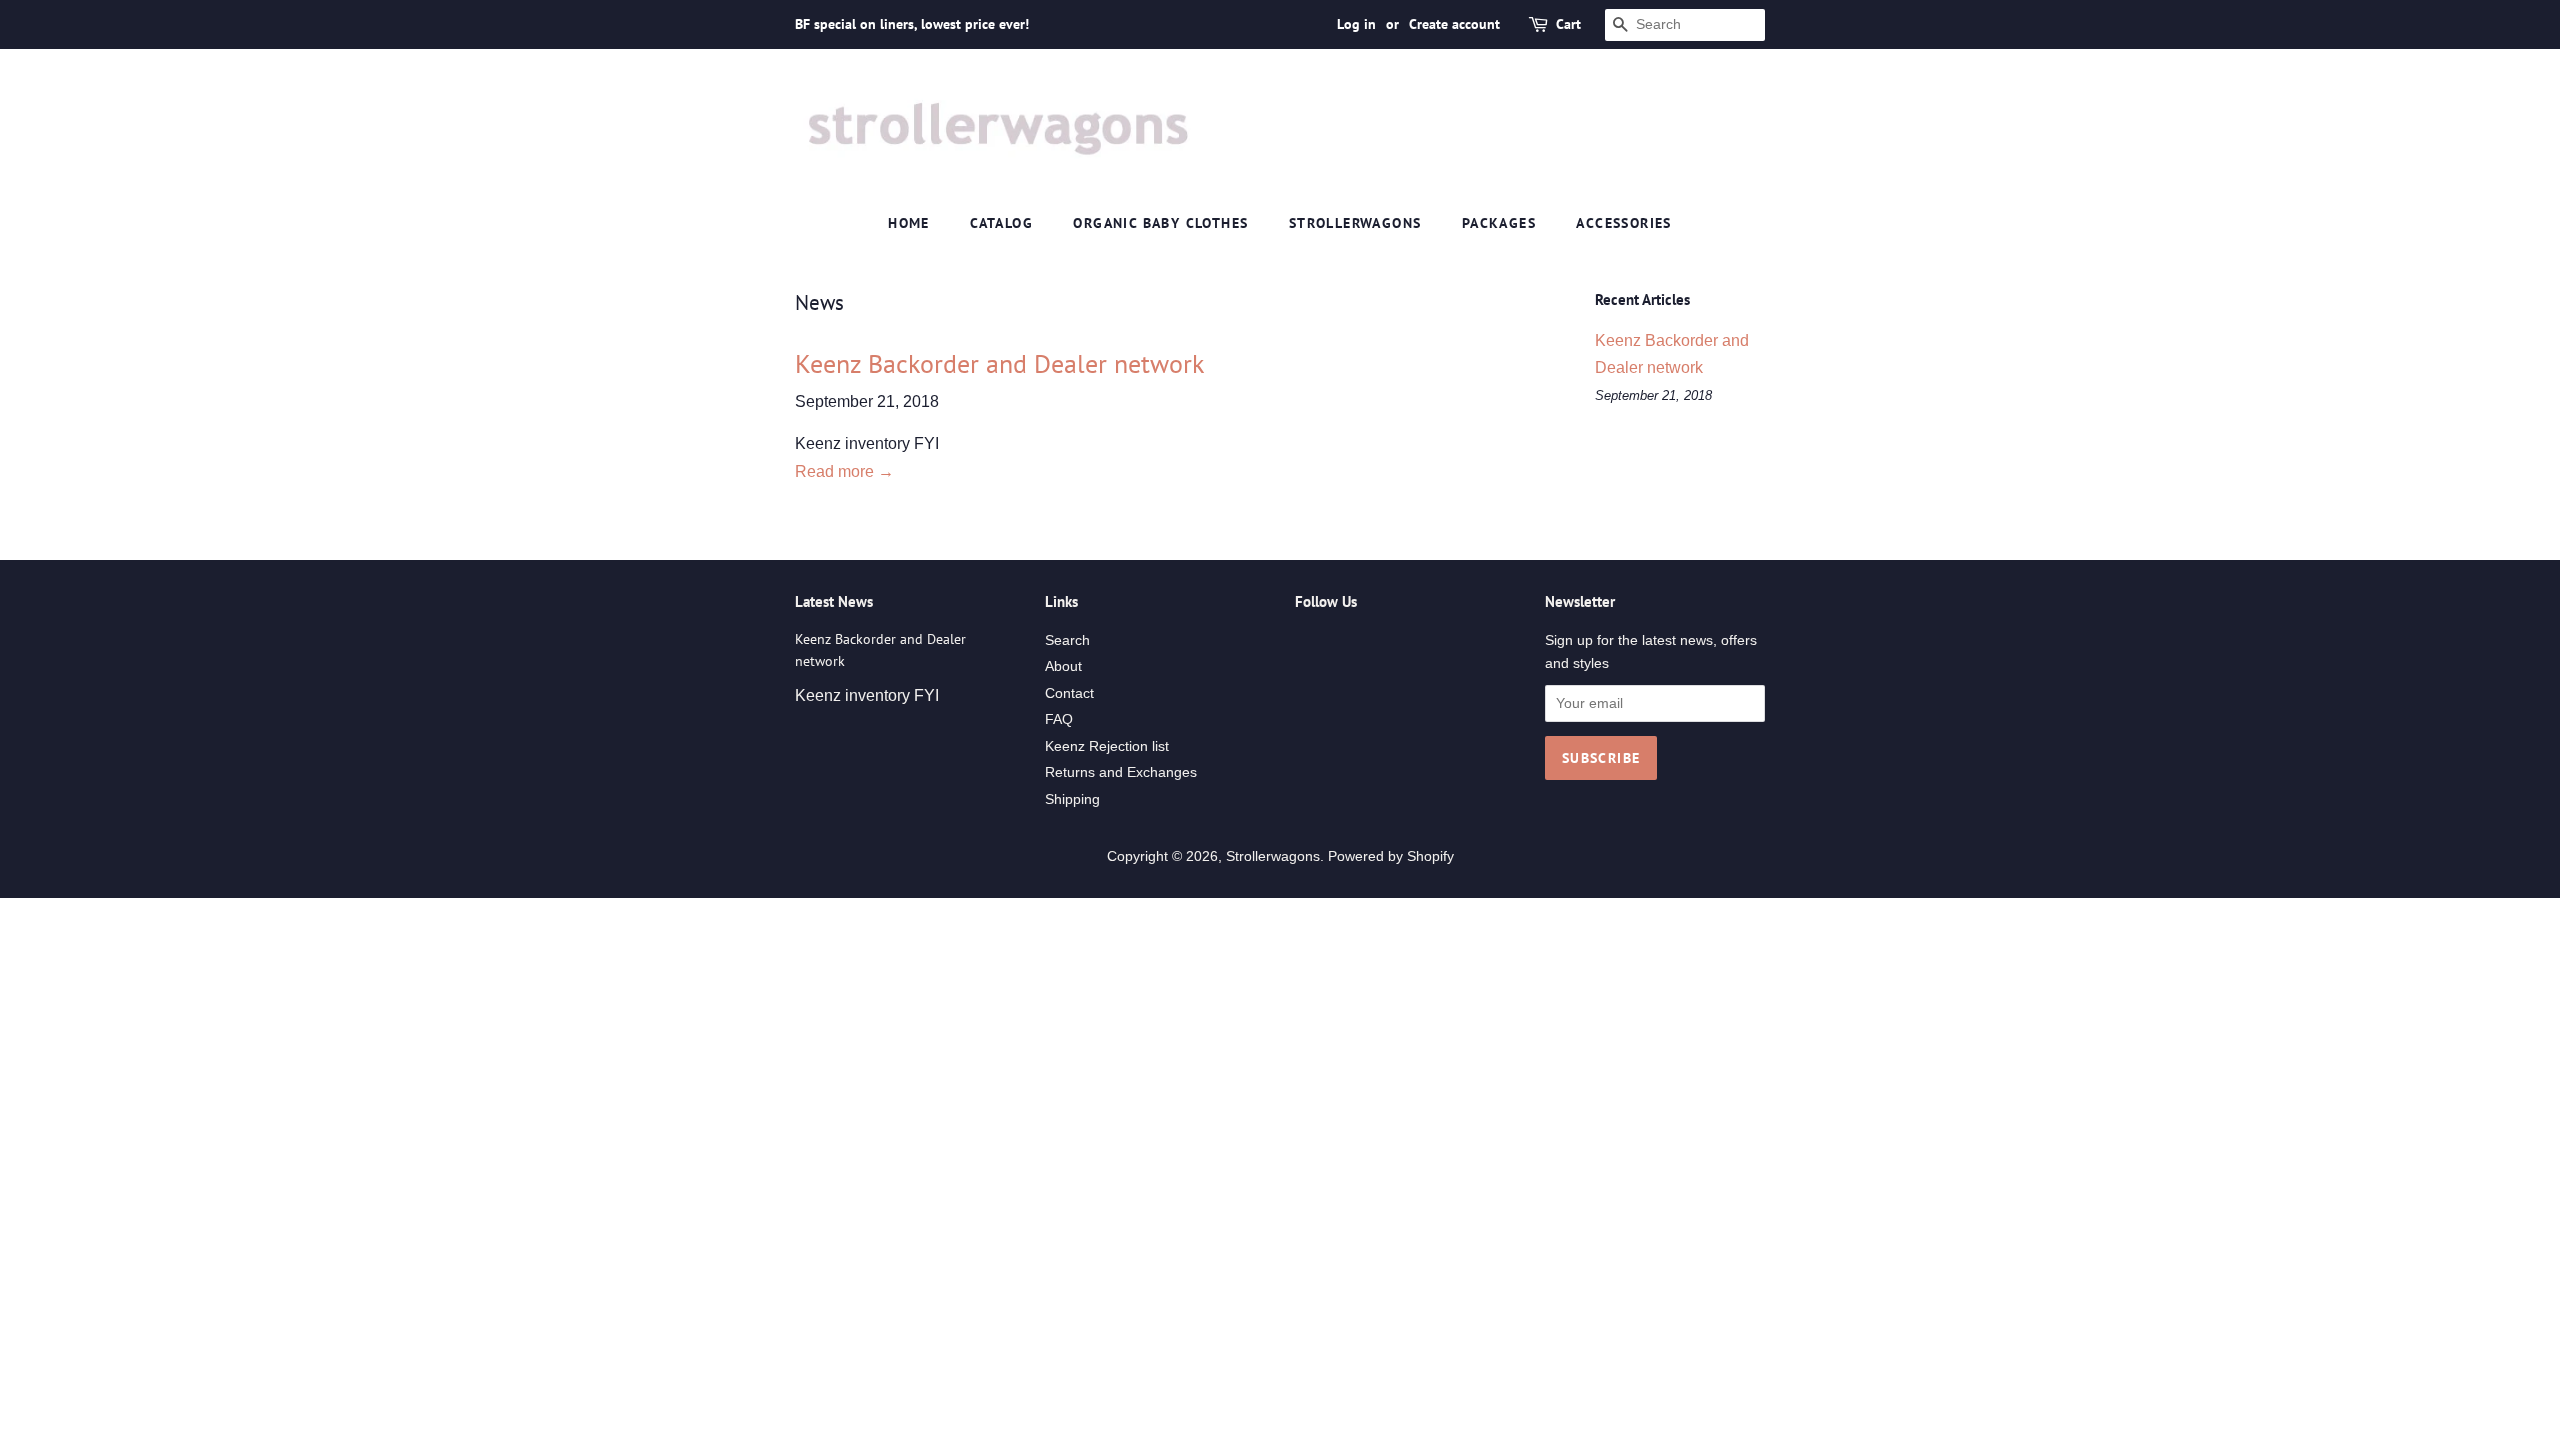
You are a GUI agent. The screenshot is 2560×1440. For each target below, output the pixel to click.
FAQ (1059, 719)
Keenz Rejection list (1107, 746)
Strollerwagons (1355, 223)
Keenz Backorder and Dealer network (999, 363)
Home (909, 223)
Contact (1069, 693)
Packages (1499, 223)
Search (1067, 640)
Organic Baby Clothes (1160, 223)
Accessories (1623, 223)
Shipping (1072, 799)
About (1063, 666)
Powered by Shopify (1391, 856)
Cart (1568, 24)
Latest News (834, 601)
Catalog (1001, 223)
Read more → (844, 471)
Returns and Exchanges (1121, 772)
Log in (1356, 24)
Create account (1454, 24)
